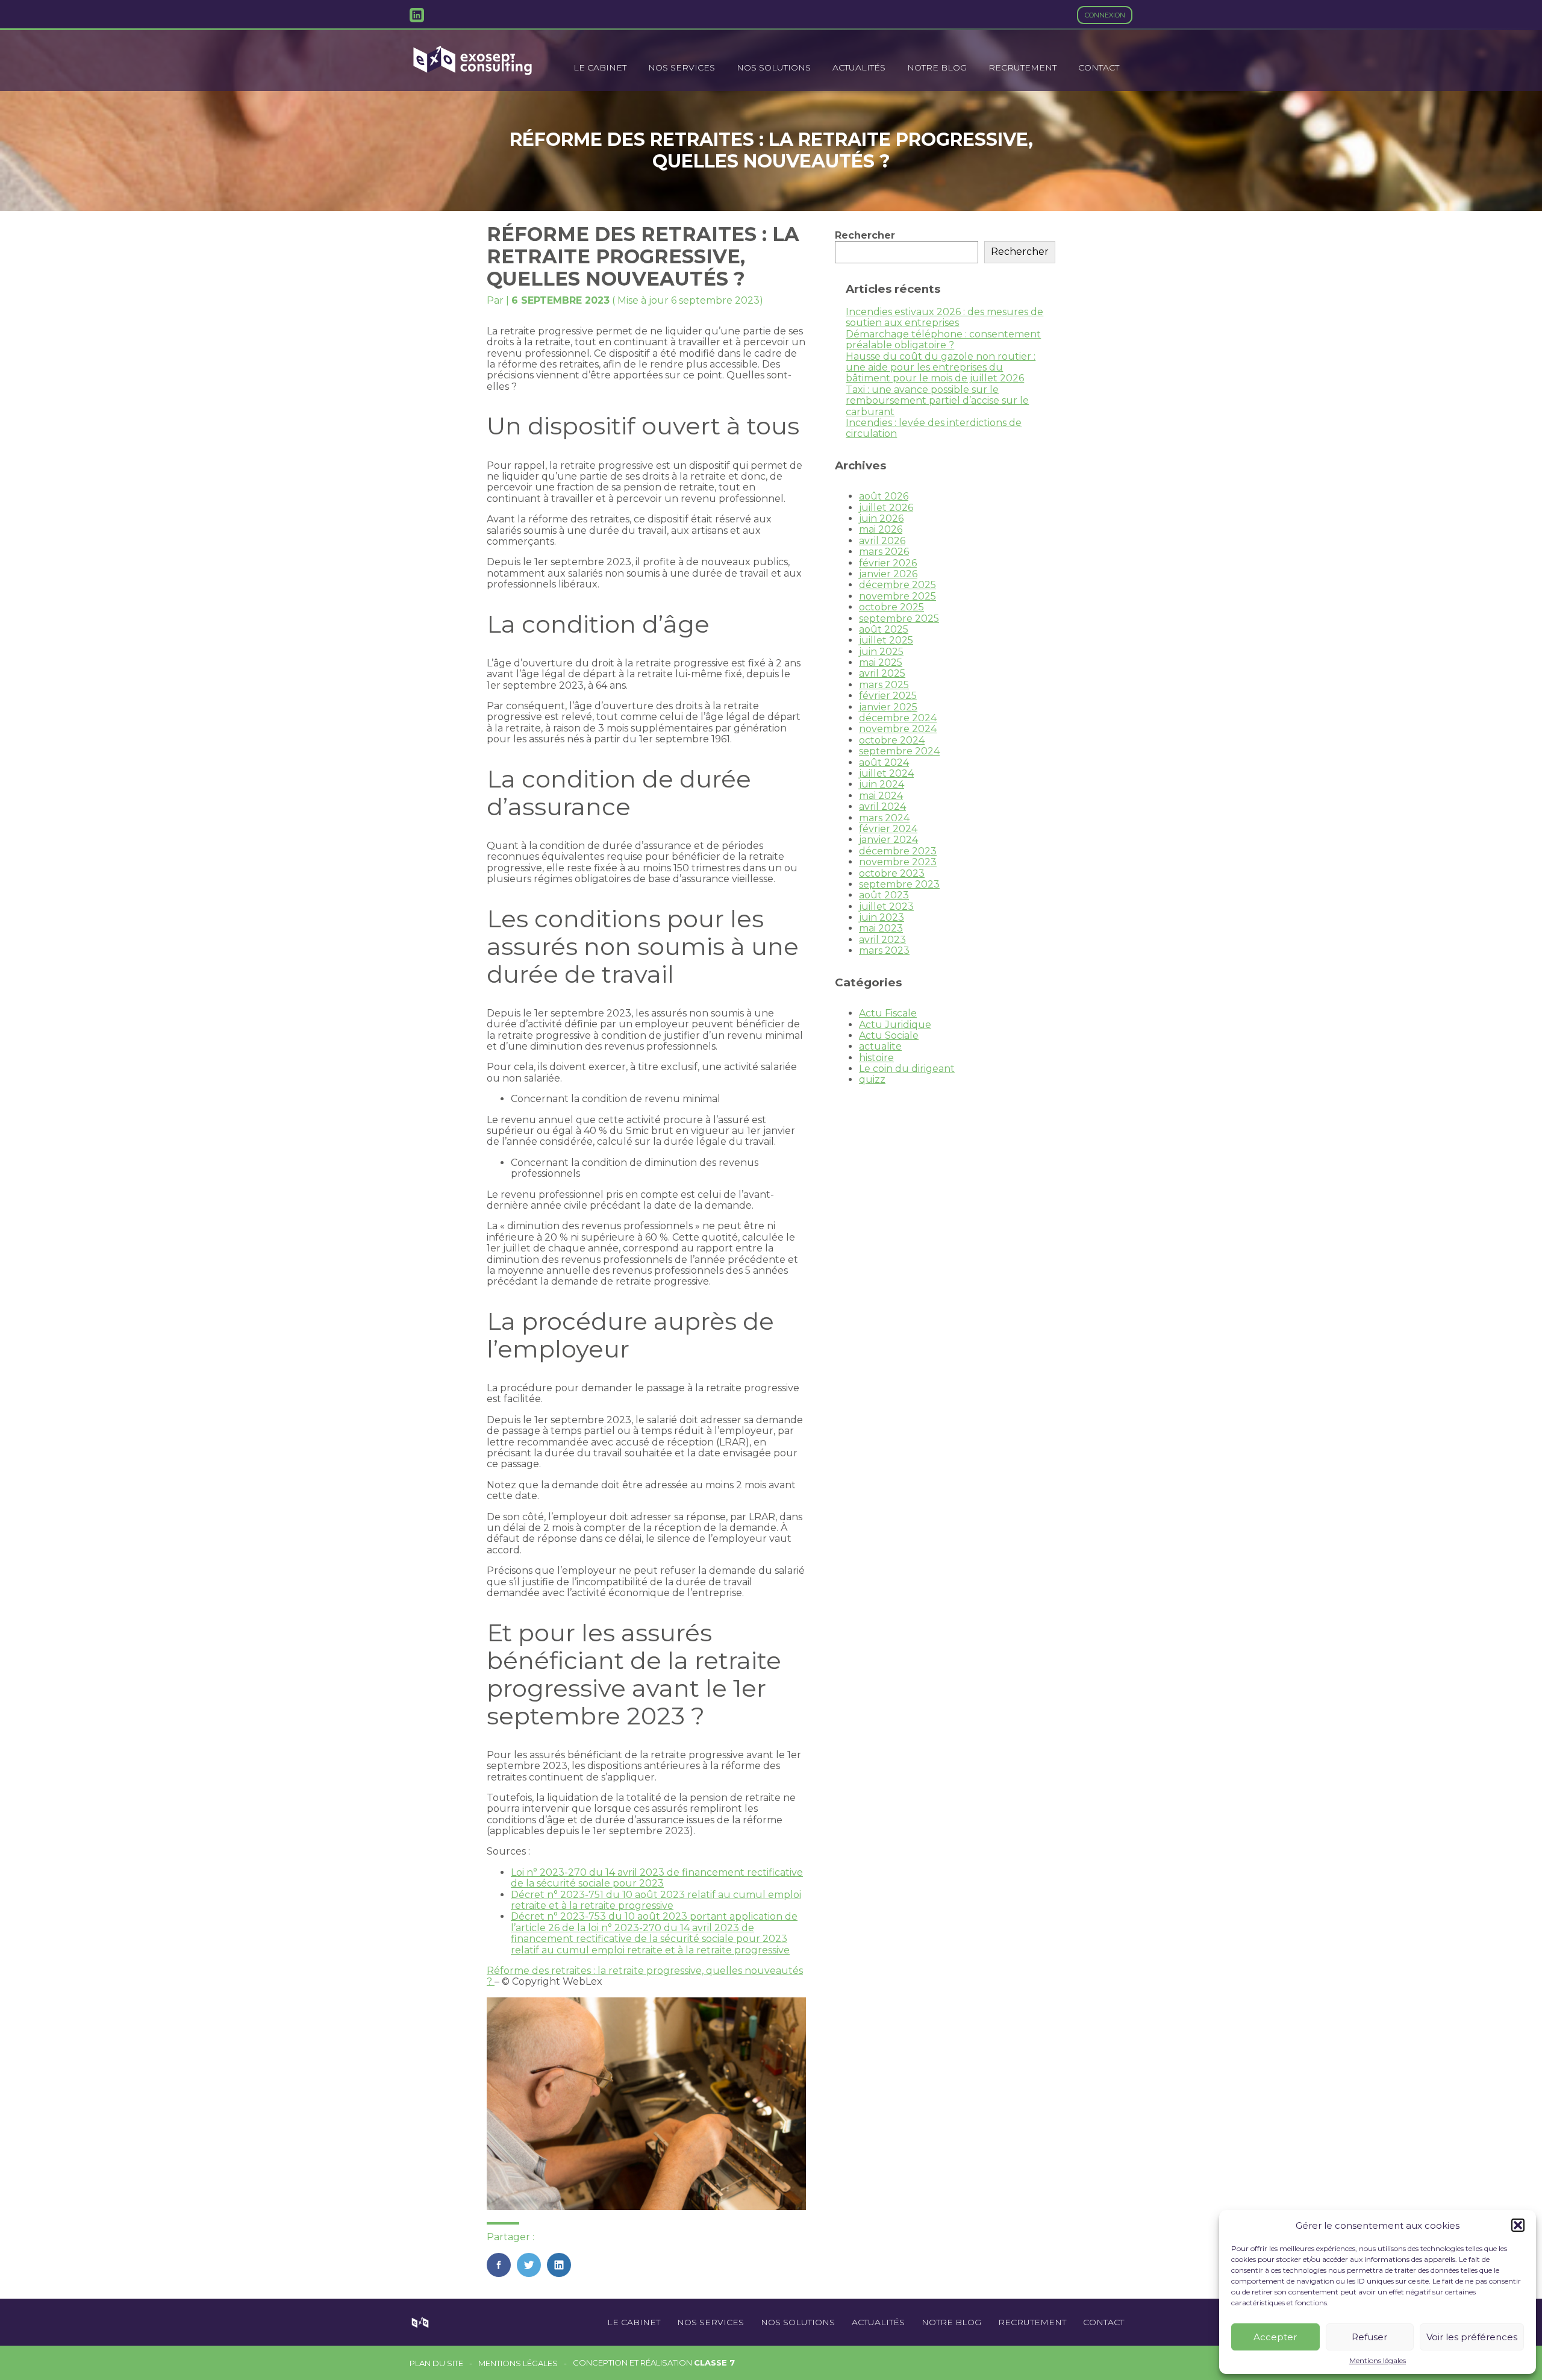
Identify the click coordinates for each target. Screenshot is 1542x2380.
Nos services (682, 67)
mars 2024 (884, 818)
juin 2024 (882, 784)
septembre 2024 (899, 751)
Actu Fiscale (888, 1013)
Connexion (1105, 15)
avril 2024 (882, 806)
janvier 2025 (888, 707)
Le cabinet (600, 67)
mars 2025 (884, 685)
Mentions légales (1378, 2361)
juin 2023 (882, 917)
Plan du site (436, 2363)
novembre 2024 (898, 729)
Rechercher (865, 235)
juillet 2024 (886, 773)
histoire (876, 1058)
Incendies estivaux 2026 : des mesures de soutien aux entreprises (944, 317)
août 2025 (884, 629)
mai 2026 (881, 529)
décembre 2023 (898, 851)
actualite (880, 1046)
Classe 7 (714, 2363)
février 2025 (888, 696)
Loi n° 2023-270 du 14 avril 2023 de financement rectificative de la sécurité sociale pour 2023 (657, 1878)
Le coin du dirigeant (907, 1069)
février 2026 (888, 563)
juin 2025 (881, 652)
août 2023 (884, 895)
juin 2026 (881, 518)
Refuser (1369, 2337)
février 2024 (888, 829)
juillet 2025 (886, 640)
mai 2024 (881, 796)
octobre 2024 (892, 740)
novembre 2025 (897, 596)
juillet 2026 (886, 508)
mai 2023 (881, 928)
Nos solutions (774, 67)
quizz (872, 1079)
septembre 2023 (899, 884)
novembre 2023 (898, 862)
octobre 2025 (891, 607)
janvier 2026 (888, 574)
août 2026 (884, 496)
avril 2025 (882, 673)
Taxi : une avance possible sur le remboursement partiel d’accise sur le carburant (937, 401)
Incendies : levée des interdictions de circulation (934, 428)
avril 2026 (882, 541)
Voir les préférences (1472, 2337)
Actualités (859, 67)
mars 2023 (884, 950)
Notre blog (937, 67)
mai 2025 (881, 662)
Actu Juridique (895, 1025)
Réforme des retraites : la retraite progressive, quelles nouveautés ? (645, 1976)
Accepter (1275, 2337)
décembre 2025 (897, 585)
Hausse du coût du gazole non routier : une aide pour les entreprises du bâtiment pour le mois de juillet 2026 (941, 368)
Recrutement (1022, 67)
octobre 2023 (892, 873)
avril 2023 (882, 940)
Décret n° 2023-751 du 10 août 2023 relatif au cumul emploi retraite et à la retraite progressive (656, 1900)
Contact (1099, 67)
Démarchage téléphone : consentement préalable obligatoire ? (943, 340)
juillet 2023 (886, 907)
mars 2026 (884, 552)
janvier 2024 (888, 840)
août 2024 (884, 763)
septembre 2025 (899, 618)
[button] (1518, 2225)
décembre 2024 (898, 718)
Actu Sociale (889, 1035)
